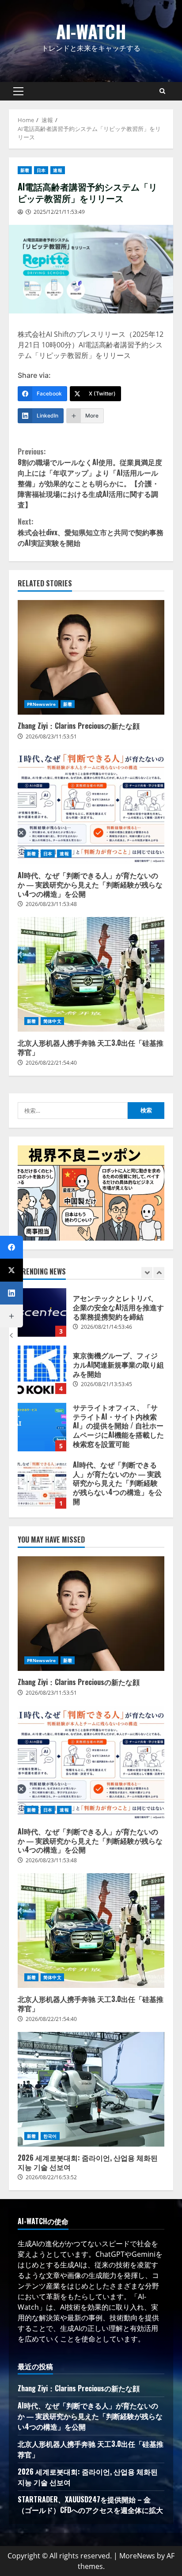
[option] (91, 1317)
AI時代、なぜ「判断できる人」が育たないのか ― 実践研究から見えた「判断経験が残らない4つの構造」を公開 (91, 807)
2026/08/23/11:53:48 (51, 904)
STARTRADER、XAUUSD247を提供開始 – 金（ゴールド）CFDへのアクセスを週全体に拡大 (90, 2505)
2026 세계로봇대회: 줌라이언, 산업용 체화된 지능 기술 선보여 (91, 2089)
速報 (57, 170)
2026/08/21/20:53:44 (106, 1494)
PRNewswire (41, 704)
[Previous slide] (147, 1273)
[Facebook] (11, 1247)
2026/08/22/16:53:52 (51, 2177)
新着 (25, 170)
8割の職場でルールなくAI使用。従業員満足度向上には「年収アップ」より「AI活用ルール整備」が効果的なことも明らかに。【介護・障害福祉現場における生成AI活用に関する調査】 (90, 478)
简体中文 (52, 1021)
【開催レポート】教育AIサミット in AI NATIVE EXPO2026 (42, 1484)
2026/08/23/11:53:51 (51, 736)
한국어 (50, 2136)
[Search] (162, 91)
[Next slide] (159, 1273)
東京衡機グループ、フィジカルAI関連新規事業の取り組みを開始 (42, 1312)
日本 (41, 170)
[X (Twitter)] (11, 1270)
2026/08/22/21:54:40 (51, 1063)
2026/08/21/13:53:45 (106, 1327)
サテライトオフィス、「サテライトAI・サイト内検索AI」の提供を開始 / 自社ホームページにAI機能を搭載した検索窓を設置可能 (42, 1370)
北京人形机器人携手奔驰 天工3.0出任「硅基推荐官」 (91, 974)
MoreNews (137, 2556)
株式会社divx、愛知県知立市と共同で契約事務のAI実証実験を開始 (91, 532)
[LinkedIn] (11, 1293)
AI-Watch (91, 31)
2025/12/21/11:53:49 (59, 212)
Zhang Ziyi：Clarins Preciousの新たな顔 (91, 657)
